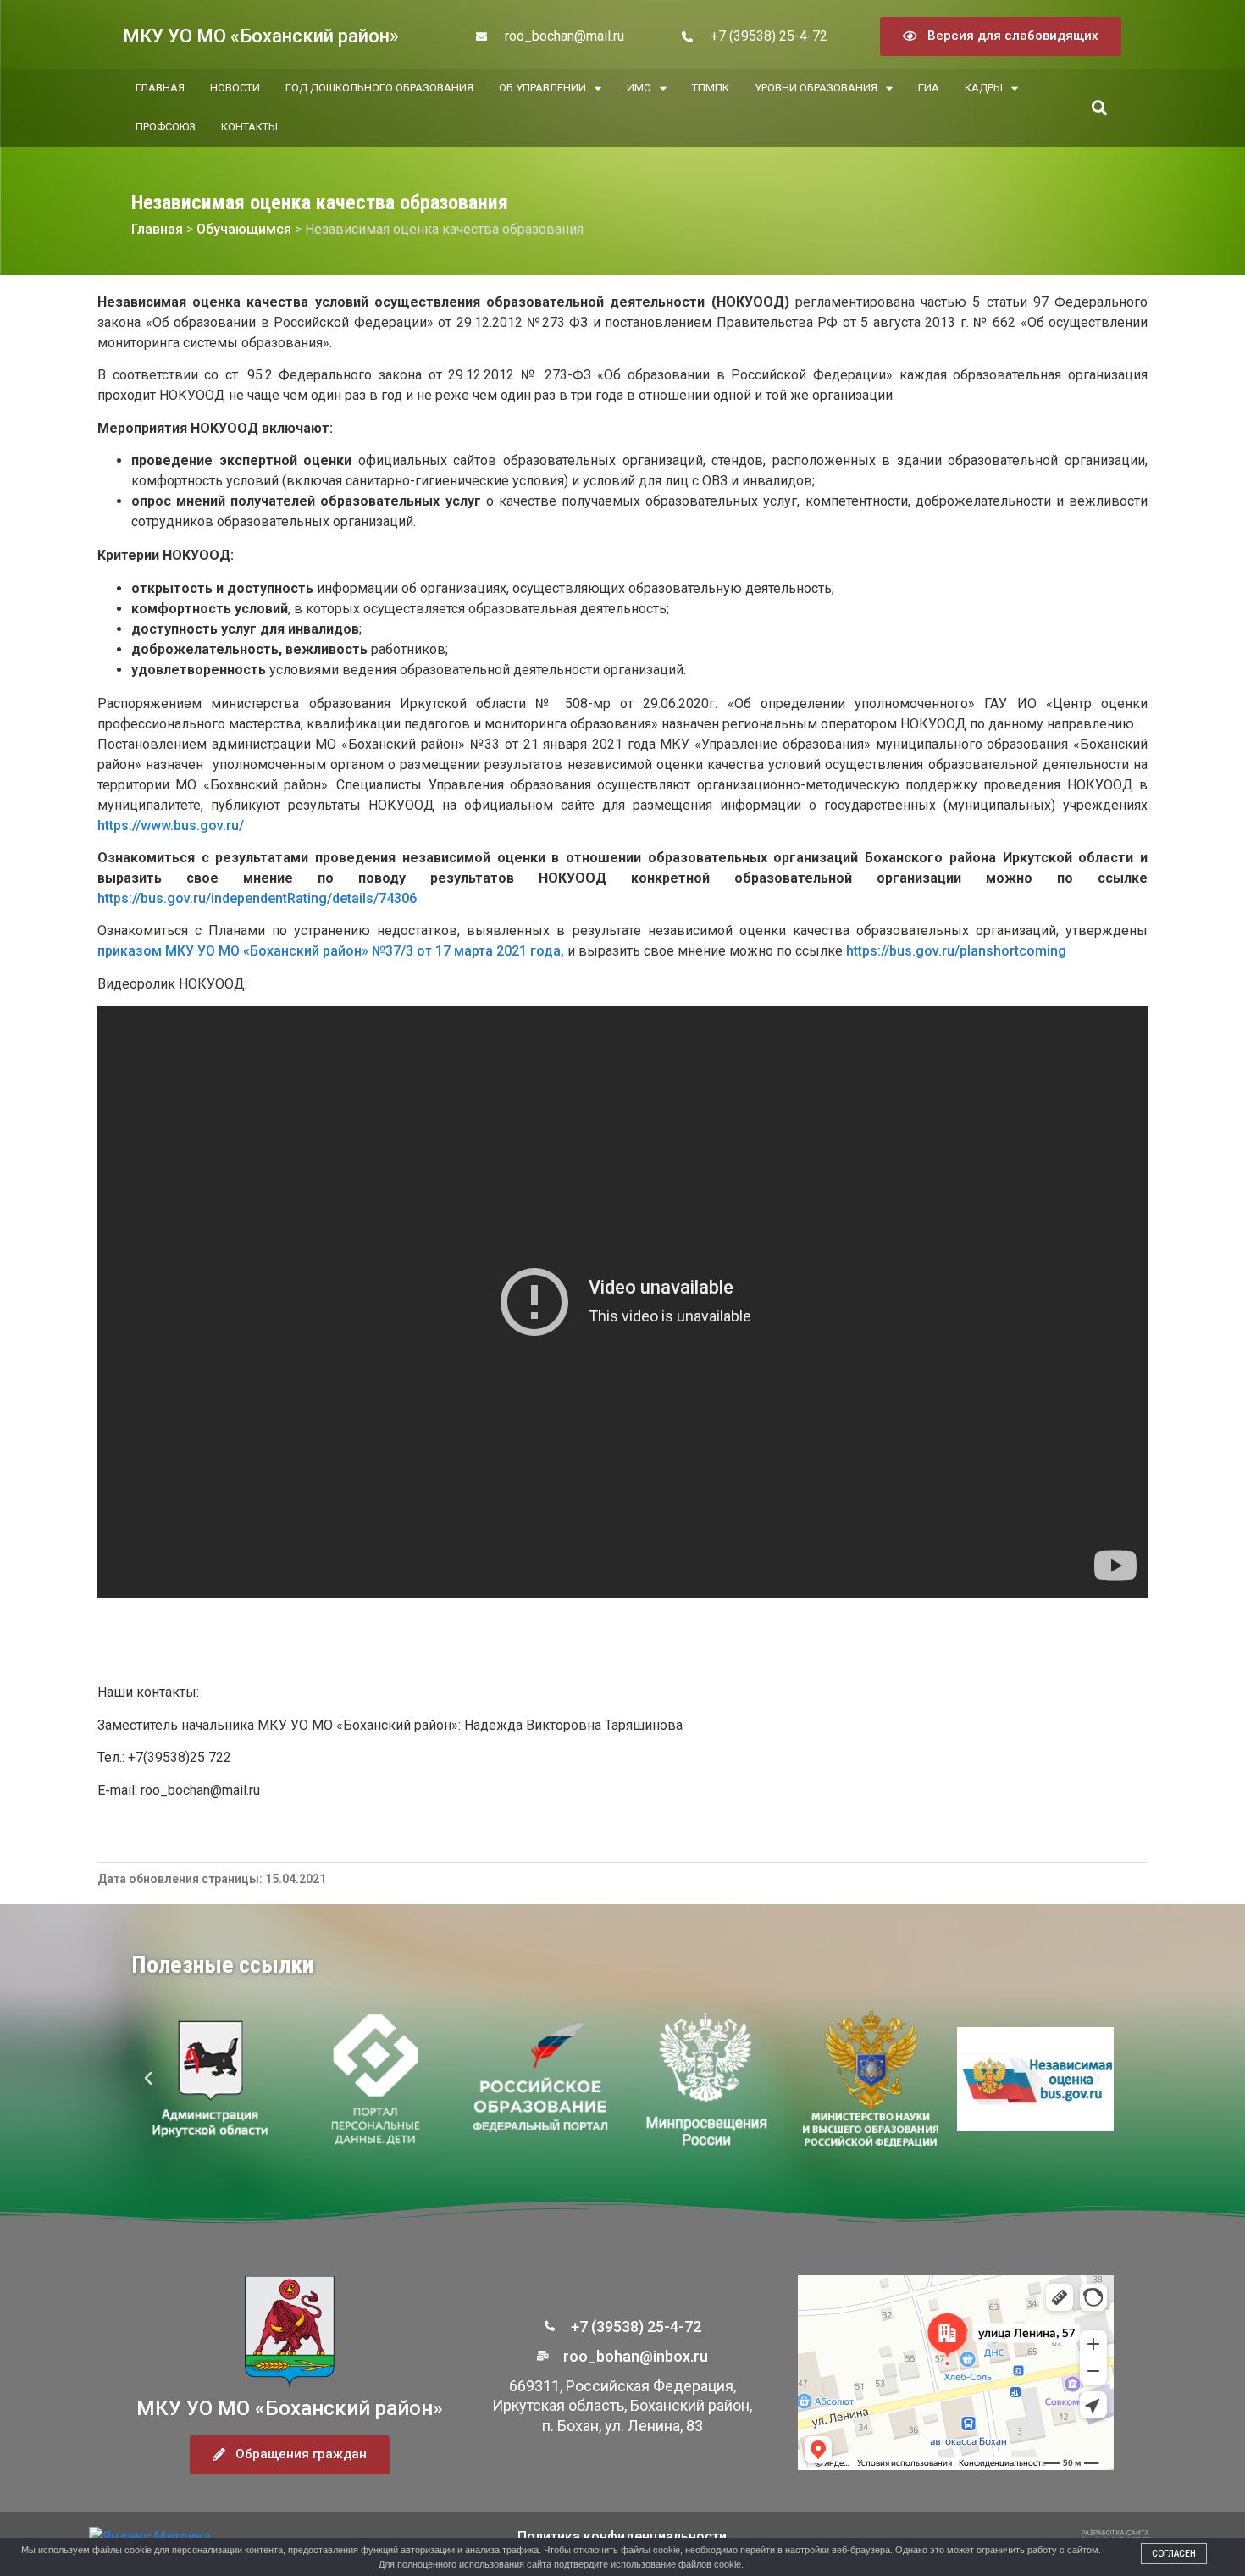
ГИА (929, 88)
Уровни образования (816, 88)
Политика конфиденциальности (622, 2537)
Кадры (984, 88)
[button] (1099, 108)
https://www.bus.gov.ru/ (171, 825)
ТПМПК (711, 88)
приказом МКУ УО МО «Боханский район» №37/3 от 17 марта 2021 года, (332, 951)
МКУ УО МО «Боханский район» (261, 36)
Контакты (249, 127)
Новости (235, 88)
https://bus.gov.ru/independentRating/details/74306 (257, 898)
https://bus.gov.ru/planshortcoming (956, 951)
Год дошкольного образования (379, 88)
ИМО (639, 88)
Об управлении (542, 88)
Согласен (1174, 2554)
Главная (160, 88)
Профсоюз (166, 127)
